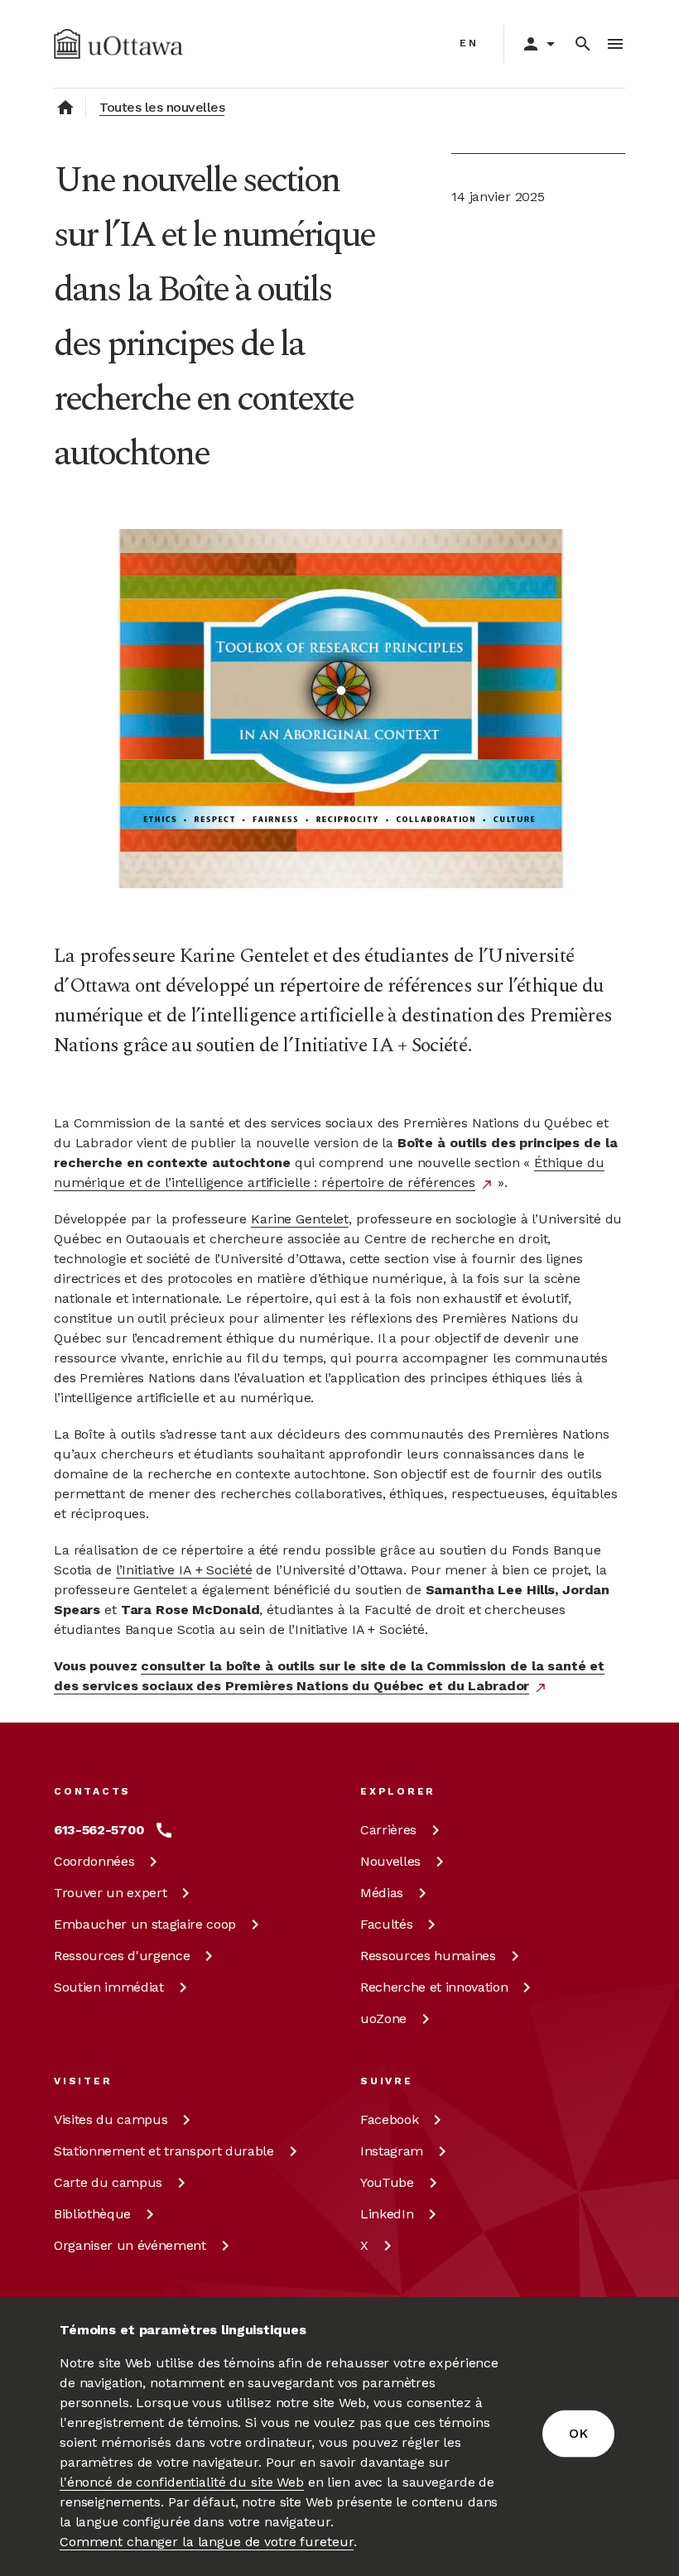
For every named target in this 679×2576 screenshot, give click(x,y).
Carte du (108, 2182)
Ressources (122, 1956)
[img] (118, 44)
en (469, 43)
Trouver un (110, 1893)
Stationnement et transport (164, 2151)
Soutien (109, 1987)
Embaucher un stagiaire (145, 1924)
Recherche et (434, 1987)
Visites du (111, 2119)
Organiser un (130, 2245)
